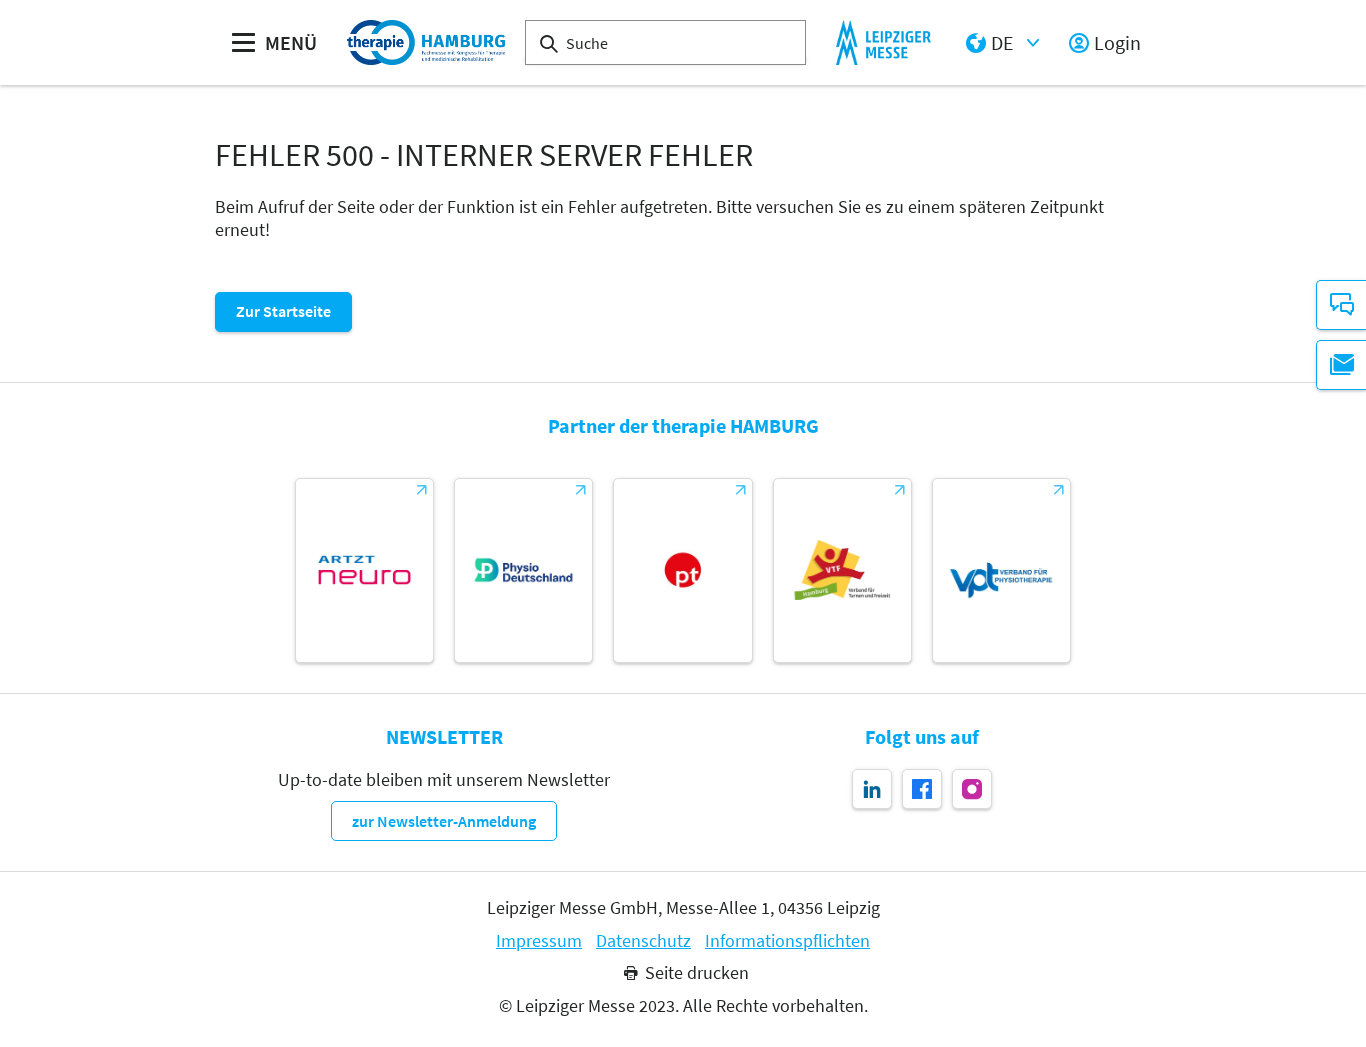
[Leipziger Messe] (883, 42)
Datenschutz (643, 941)
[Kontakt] (1341, 305)
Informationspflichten (787, 941)
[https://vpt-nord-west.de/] (1001, 570)
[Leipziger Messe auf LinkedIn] (872, 789)
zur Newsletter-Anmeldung (444, 821)
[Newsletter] (1341, 365)
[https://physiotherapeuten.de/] (682, 570)
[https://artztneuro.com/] (364, 570)
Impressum (539, 941)
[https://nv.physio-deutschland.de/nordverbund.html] (523, 570)
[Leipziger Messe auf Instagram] (972, 789)
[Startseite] (426, 42)
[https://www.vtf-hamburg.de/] (842, 570)
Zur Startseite (283, 311)
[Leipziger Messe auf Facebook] (922, 789)
